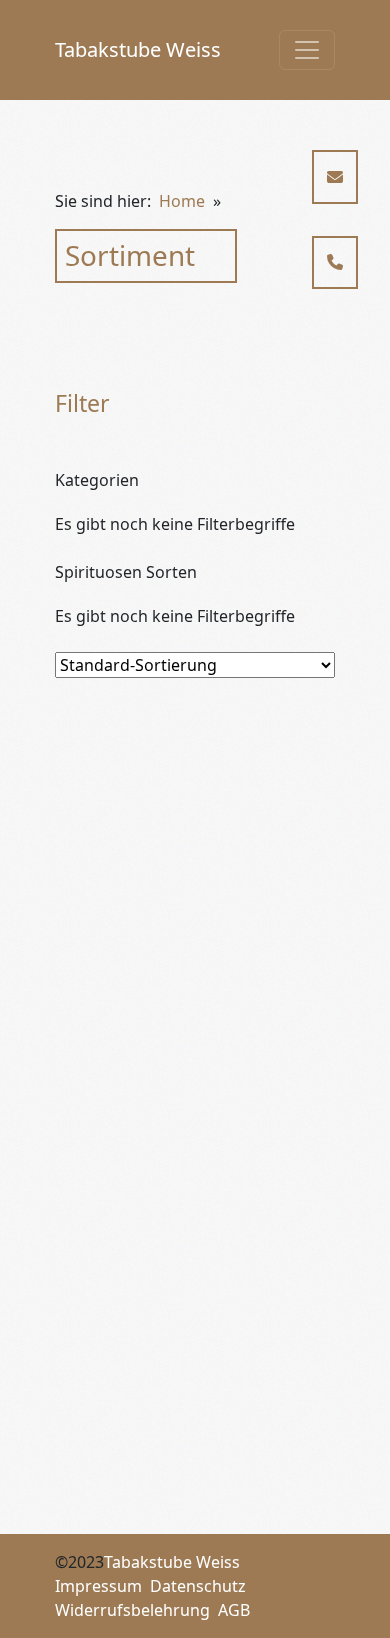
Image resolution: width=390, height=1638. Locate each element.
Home (182, 201)
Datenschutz (198, 1586)
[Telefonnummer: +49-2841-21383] (335, 263)
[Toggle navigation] (307, 50)
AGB (234, 1610)
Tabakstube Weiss (138, 49)
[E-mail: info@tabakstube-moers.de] (335, 177)
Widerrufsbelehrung (132, 1610)
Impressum (98, 1586)
